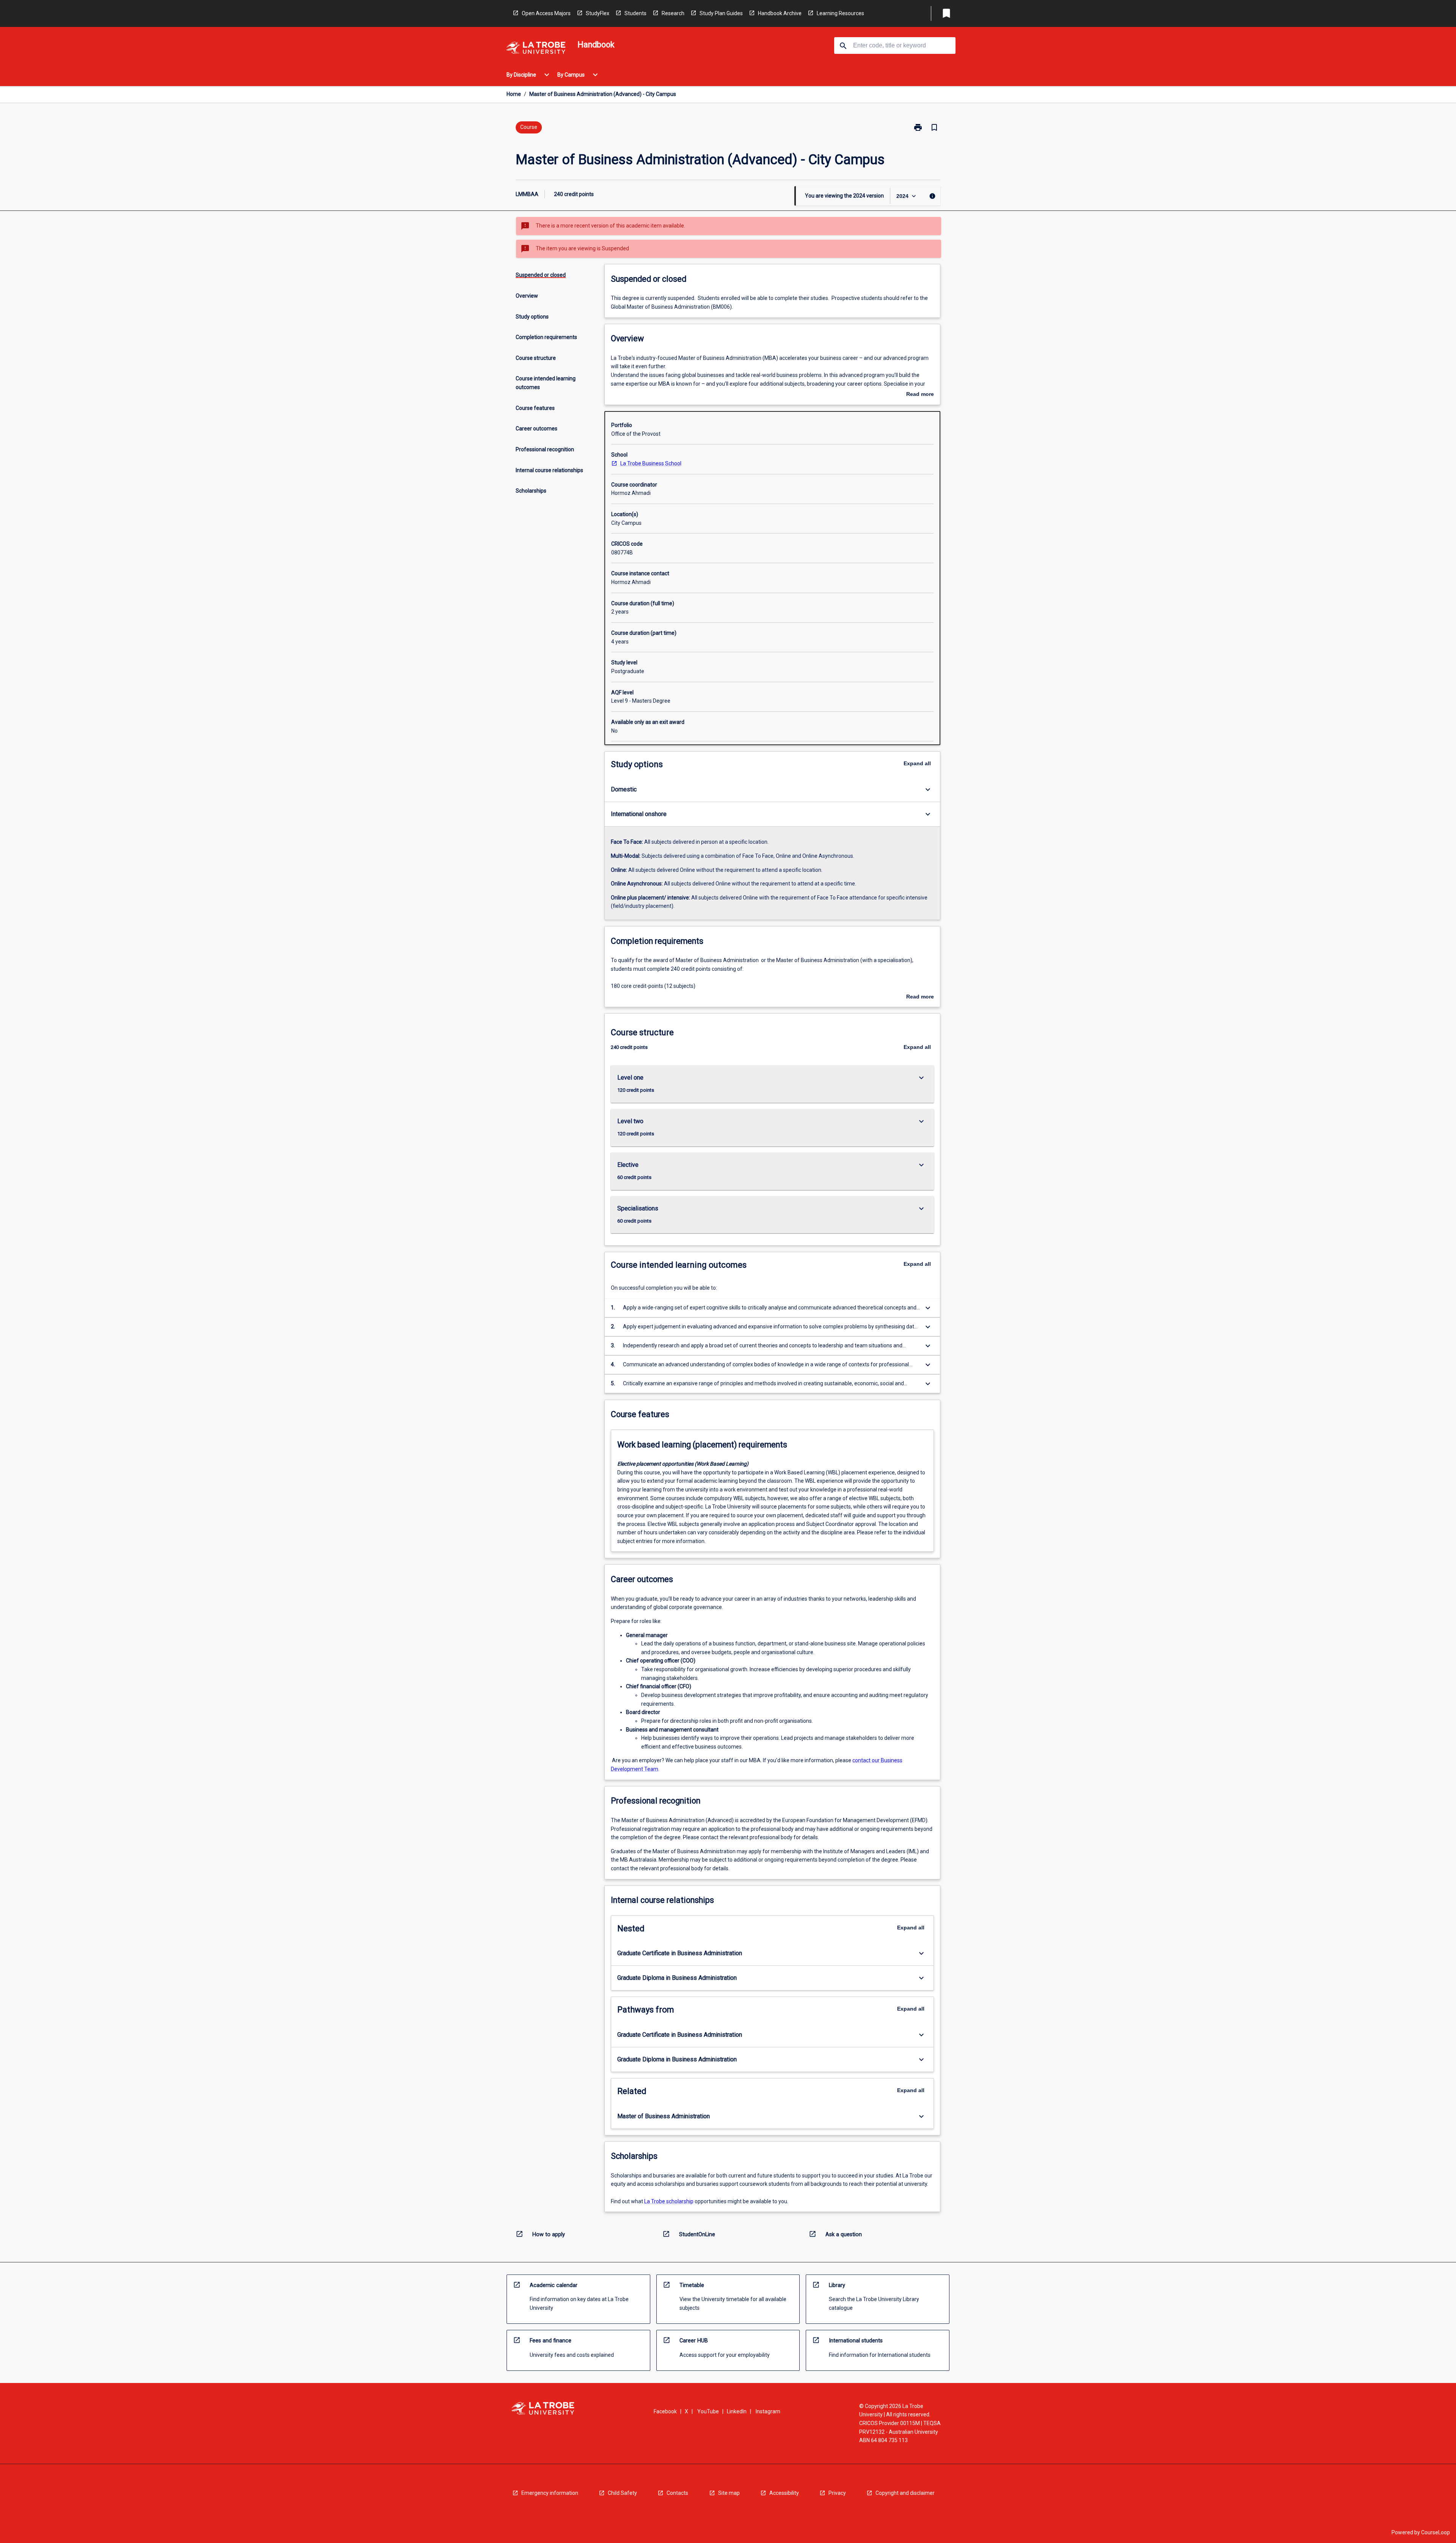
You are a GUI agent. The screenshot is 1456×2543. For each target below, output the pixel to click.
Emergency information (550, 2493)
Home (514, 94)
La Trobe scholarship (669, 2201)
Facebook (665, 2411)
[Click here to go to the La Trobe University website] (536, 49)
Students (635, 13)
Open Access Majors (546, 13)
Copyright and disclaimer (905, 2493)
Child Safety (622, 2493)
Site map (729, 2493)
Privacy (837, 2493)
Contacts (677, 2493)
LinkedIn (737, 2411)
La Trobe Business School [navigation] (651, 463)
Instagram (768, 2411)
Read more (920, 395)
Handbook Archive (780, 13)
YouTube (708, 2411)
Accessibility (784, 2493)
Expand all (917, 763)
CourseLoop (1436, 2532)
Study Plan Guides (721, 13)
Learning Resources (840, 13)
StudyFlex (598, 13)
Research (673, 13)
